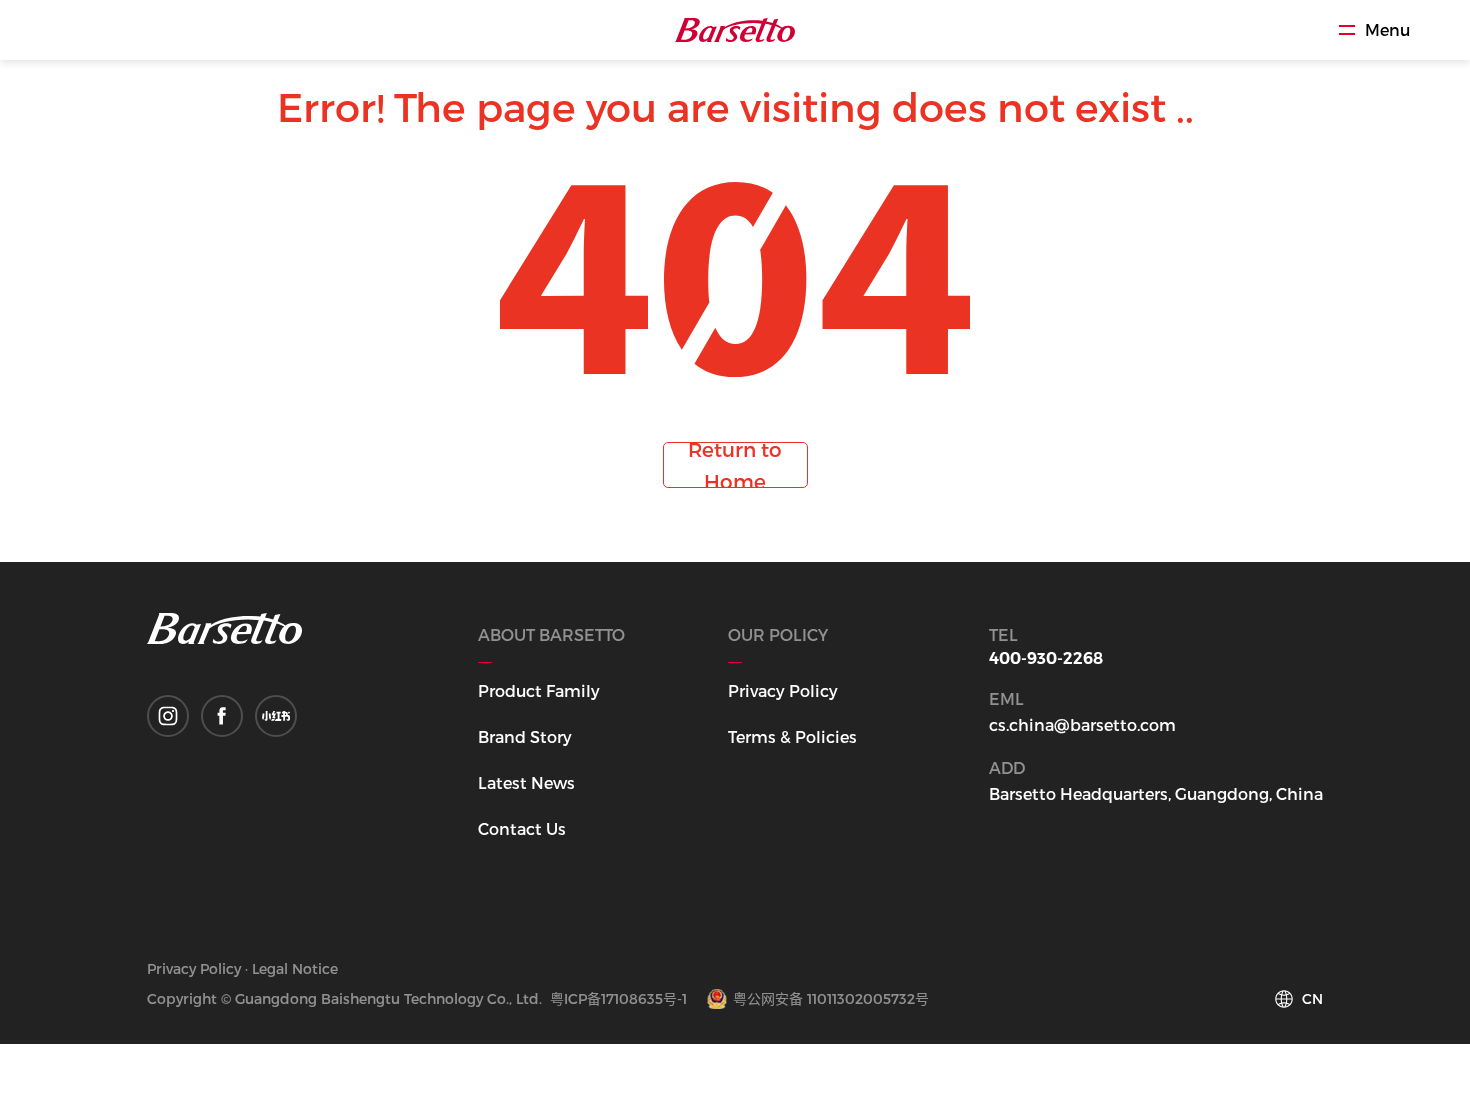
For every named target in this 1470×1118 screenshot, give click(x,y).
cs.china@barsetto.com (1082, 724)
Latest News (526, 782)
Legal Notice (295, 968)
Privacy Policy (783, 690)
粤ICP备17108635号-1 (618, 998)
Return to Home (735, 465)
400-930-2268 (1046, 658)
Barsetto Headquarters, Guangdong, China (1156, 793)
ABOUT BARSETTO (551, 634)
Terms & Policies (792, 736)
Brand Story (525, 736)
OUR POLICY (778, 634)
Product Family (539, 690)
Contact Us (522, 828)
